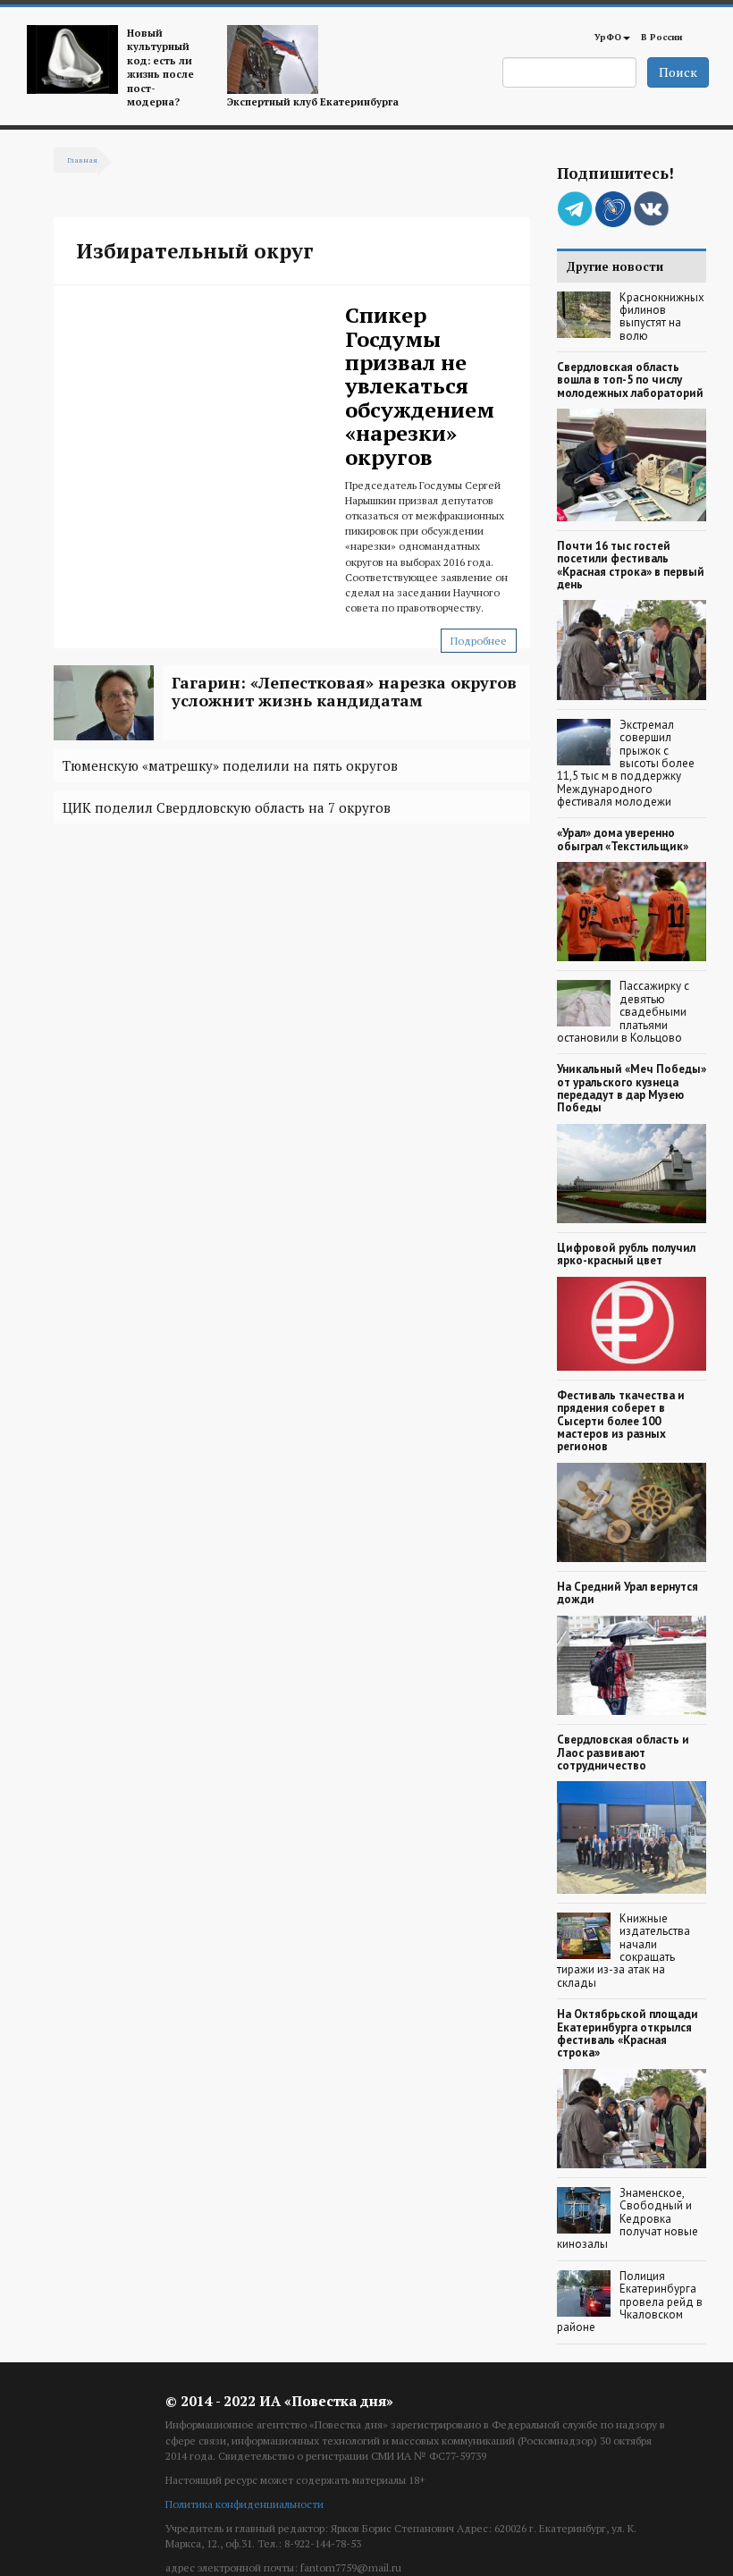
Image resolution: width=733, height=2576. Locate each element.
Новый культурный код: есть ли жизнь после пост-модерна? (160, 67)
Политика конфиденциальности (244, 2504)
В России (661, 37)
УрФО (608, 37)
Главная (82, 160)
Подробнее (479, 641)
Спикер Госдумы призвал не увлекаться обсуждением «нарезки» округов (420, 385)
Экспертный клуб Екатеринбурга (313, 101)
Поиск (678, 72)
